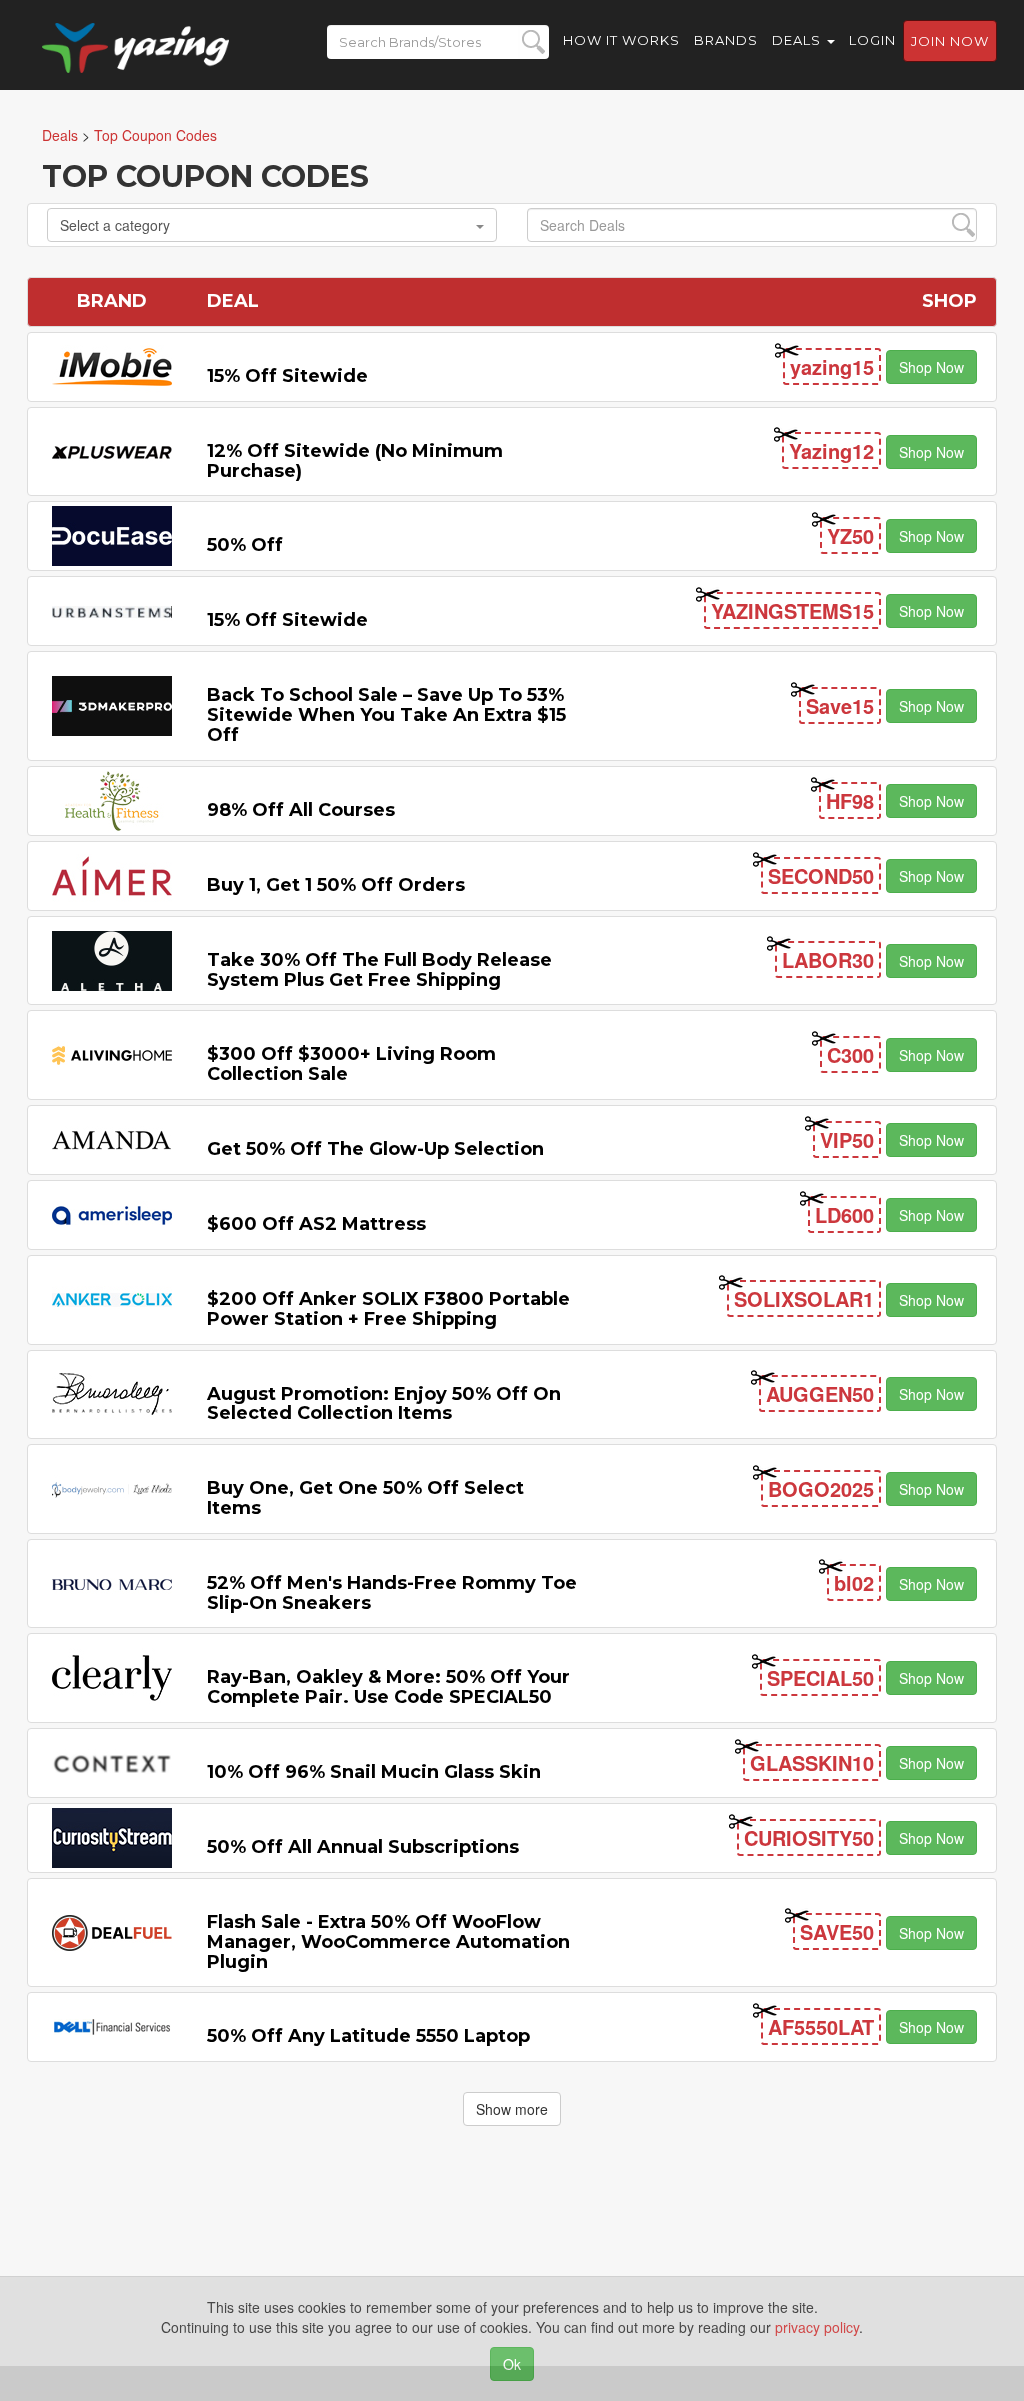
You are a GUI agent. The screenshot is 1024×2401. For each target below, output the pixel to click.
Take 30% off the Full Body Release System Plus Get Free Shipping (379, 970)
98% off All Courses (301, 810)
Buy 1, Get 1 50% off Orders (336, 885)
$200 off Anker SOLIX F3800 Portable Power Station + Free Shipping (388, 1309)
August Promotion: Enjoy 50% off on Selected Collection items (384, 1404)
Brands (726, 40)
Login (872, 40)
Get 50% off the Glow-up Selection (375, 1149)
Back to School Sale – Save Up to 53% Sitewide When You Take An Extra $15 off (386, 715)
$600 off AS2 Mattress (316, 1224)
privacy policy (817, 2327)
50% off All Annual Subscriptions (363, 1847)
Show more (512, 2109)
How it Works (621, 40)
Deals (798, 40)
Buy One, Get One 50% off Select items (365, 1498)
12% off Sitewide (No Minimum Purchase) (355, 461)
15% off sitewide (287, 376)
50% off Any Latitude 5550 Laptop (368, 2036)
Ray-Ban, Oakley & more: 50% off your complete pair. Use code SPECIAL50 (388, 1687)
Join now (950, 41)
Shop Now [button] (931, 367)
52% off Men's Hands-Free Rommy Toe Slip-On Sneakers (392, 1593)
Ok (512, 2364)
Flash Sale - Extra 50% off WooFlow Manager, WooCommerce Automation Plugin (388, 1942)
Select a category (115, 225)
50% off (245, 545)
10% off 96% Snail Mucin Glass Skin (374, 1772)
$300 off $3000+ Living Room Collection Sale (351, 1064)
